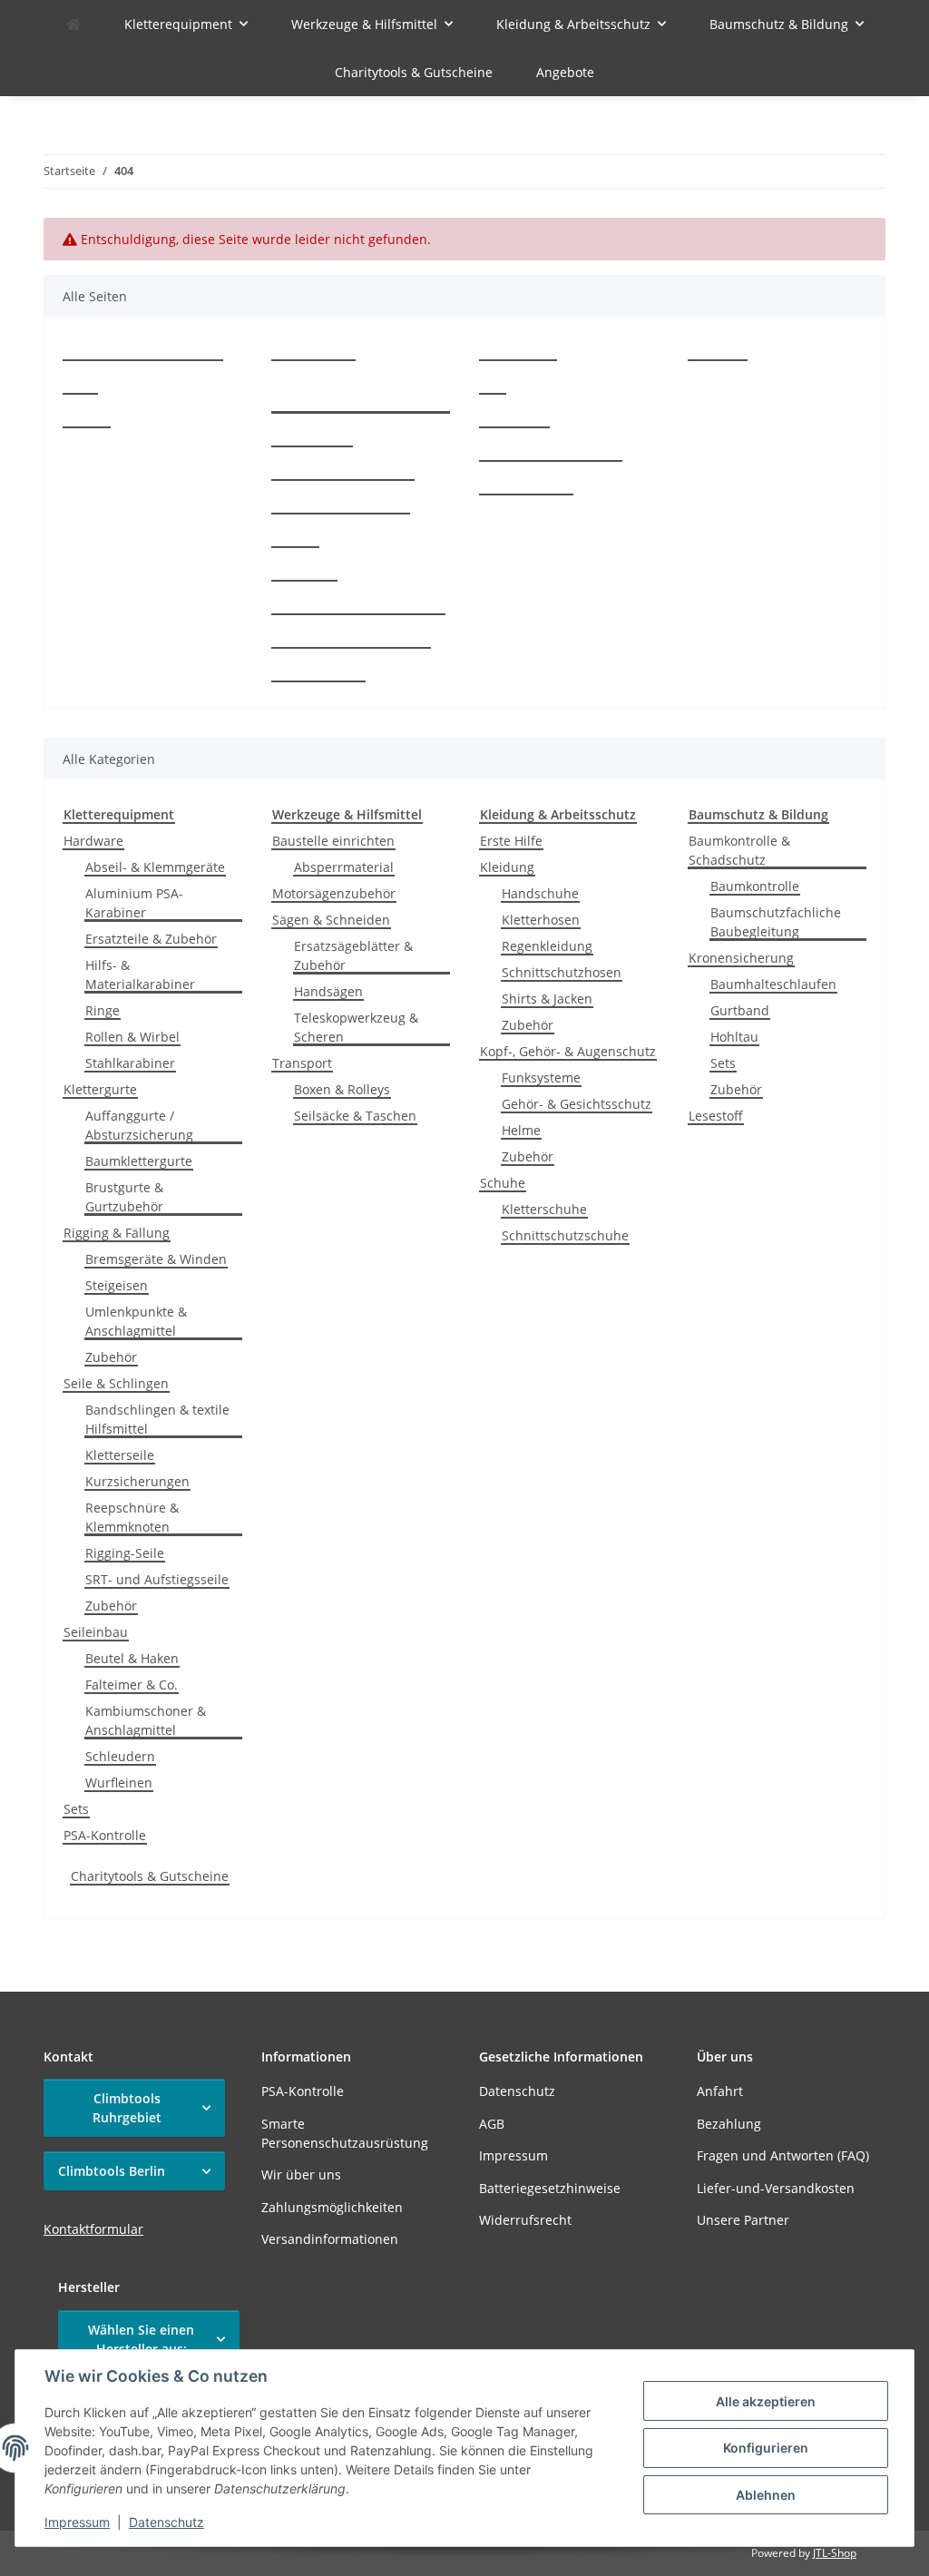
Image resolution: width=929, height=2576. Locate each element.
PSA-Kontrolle (313, 352)
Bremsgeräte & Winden (156, 1259)
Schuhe (503, 1183)
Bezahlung (304, 572)
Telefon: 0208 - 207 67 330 (143, 352)
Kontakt (87, 419)
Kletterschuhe (544, 1209)
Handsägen (328, 991)
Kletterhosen (541, 920)
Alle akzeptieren (766, 2401)
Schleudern (120, 1756)
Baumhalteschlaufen (773, 984)
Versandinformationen (341, 505)
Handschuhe (540, 893)
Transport (302, 1063)
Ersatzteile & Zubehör (151, 939)
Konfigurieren (766, 2448)
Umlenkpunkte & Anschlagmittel (136, 1321)
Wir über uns (312, 438)
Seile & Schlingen (116, 1383)
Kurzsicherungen (137, 1481)
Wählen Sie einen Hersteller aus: (141, 2339)
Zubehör (111, 1357)
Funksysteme (541, 1077)
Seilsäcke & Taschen (355, 1116)
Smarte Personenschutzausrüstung (356, 395)
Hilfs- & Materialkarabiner (140, 975)
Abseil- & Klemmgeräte (155, 867)
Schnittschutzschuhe (565, 1235)
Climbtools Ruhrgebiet (127, 2108)
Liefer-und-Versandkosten (351, 639)
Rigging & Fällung (117, 1233)
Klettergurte (100, 1089)
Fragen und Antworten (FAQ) (358, 606)
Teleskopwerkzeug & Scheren (356, 1027)
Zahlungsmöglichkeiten (343, 471)
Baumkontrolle (755, 886)
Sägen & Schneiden (331, 920)
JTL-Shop (835, 2553)
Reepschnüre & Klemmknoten (132, 1517)
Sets (76, 1809)
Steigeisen (117, 1285)
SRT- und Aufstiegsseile (157, 1579)
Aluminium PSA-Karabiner (134, 903)
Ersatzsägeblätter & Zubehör (353, 955)
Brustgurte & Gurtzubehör (124, 1197)
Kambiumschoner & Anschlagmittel (146, 1720)
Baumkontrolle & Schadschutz (739, 850)
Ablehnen (766, 2495)
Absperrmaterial (344, 867)
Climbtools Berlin (112, 2171)
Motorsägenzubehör (334, 893)
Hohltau (734, 1037)
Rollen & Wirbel (132, 1037)
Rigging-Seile (125, 1553)
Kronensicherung (741, 958)
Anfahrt (295, 539)
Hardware (93, 841)
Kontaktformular (93, 2229)
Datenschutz (166, 2522)
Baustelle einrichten (333, 841)
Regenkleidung (547, 946)
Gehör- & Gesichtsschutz (577, 1104)
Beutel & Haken (132, 1658)
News (80, 385)
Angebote (565, 72)
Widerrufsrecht (526, 486)
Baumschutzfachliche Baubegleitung (776, 922)
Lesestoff (716, 1116)
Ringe (103, 1010)
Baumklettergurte (139, 1161)
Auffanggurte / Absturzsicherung (139, 1125)
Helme (521, 1130)
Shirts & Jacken (547, 999)
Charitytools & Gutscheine (150, 1876)
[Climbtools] (73, 24)
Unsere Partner (318, 673)
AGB (493, 385)
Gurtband (740, 1010)
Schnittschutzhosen (562, 972)
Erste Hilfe (511, 841)
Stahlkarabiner (130, 1063)
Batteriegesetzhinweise (551, 452)
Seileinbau (96, 1632)
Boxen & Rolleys (342, 1089)
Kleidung (507, 867)
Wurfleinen (119, 1783)
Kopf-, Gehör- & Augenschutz (568, 1051)
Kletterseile (120, 1455)
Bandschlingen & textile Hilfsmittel (157, 1419)
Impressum (77, 2522)
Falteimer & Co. (132, 1685)
